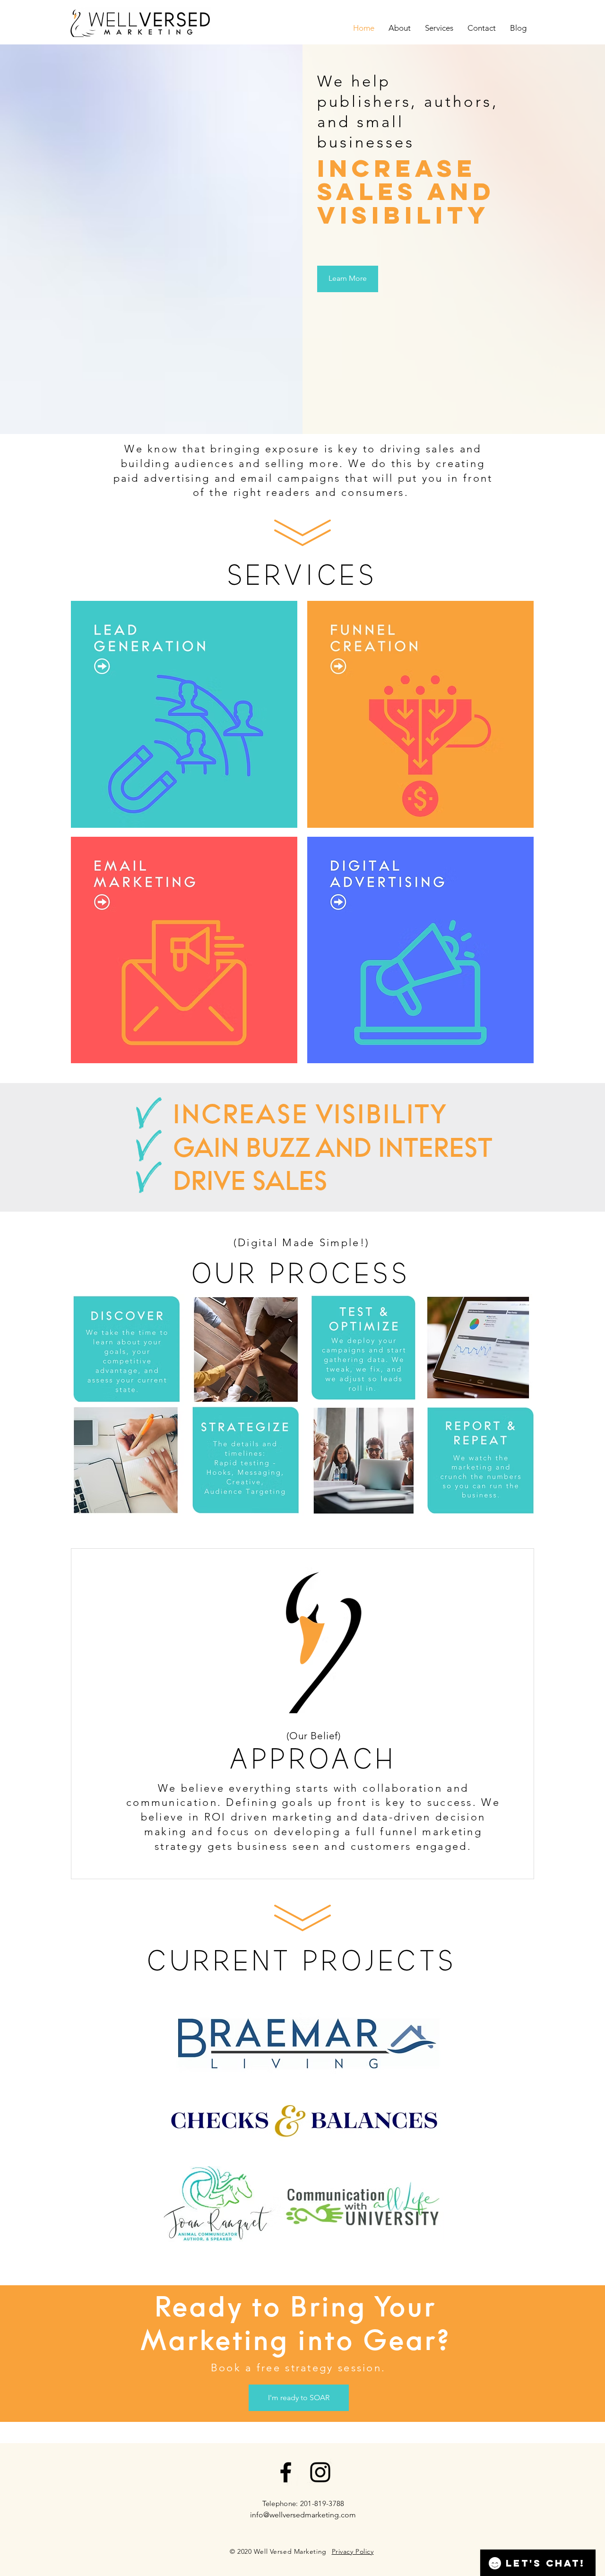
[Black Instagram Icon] (320, 2472)
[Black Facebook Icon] (286, 2472)
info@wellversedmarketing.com (303, 2515)
